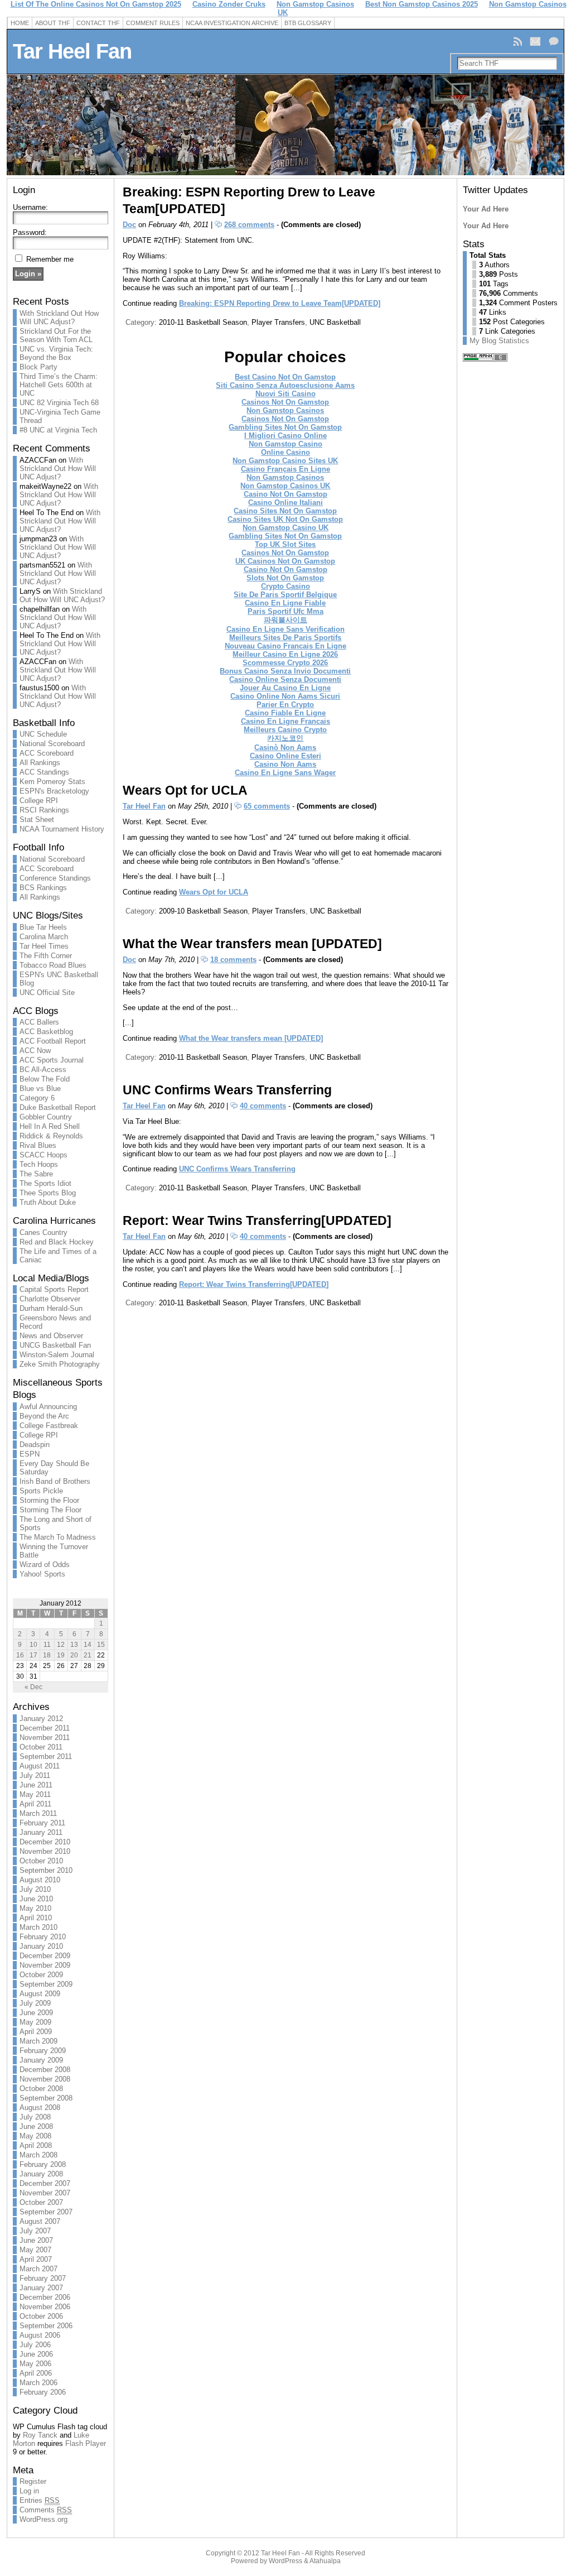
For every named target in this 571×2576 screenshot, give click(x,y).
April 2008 (36, 2145)
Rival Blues (38, 1145)
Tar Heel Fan (72, 51)
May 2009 (35, 2022)
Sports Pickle (41, 1491)
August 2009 (40, 1994)
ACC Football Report (53, 1041)
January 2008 (41, 2174)
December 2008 (45, 2070)
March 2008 (38, 2155)
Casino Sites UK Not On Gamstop (285, 519)
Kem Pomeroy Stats (52, 782)
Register (33, 2481)
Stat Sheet (37, 820)
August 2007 (40, 2221)
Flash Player (86, 2443)
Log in (29, 2491)
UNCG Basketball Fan (55, 1345)
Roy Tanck (40, 2435)
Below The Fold (45, 1079)
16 (20, 1655)
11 (47, 1645)
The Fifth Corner (46, 956)
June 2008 (36, 2126)
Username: (30, 207)
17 (33, 1655)
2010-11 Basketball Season (203, 322)
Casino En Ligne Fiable (285, 603)
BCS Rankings (43, 888)
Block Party (38, 367)
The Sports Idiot (45, 1183)
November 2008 (45, 2079)
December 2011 (45, 1728)
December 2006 (45, 2297)
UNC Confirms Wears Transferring (227, 1090)
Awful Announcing (48, 1407)
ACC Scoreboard (47, 753)
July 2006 (35, 2345)
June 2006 (36, 2354)
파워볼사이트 (285, 620)
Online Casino (285, 452)
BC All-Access (43, 1070)
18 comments (233, 960)
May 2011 (35, 1794)
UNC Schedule (43, 734)
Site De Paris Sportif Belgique (285, 595)
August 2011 (40, 1766)
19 (61, 1655)
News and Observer (51, 1336)
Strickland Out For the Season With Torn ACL (56, 335)
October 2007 (41, 2202)
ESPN (30, 1454)
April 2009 (36, 2032)
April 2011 (35, 1804)
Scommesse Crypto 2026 (285, 663)
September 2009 (46, 1984)
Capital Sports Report (54, 1289)
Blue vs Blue (40, 1088)
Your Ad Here (486, 209)
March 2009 (38, 2041)
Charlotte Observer (50, 1299)
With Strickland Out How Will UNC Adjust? (59, 318)
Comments (46, 2510)
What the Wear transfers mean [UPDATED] (252, 944)
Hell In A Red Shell (50, 1126)
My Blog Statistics (499, 341)
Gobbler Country (46, 1117)
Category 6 (37, 1098)
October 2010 (41, 1861)
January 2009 (41, 2060)
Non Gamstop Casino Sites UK (285, 461)
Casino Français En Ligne (285, 469)
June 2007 (36, 2240)
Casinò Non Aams (285, 748)
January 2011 (41, 1832)
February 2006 (43, 2392)
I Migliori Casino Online (285, 436)
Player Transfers (278, 322)
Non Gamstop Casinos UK (285, 486)
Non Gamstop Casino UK (285, 528)
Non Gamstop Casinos (285, 410)
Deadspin (35, 1445)
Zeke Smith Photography (60, 1364)
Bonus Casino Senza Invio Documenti (285, 671)
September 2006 (46, 2326)
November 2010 (45, 1851)
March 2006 (38, 2383)
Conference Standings (55, 878)
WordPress (285, 2561)
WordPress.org (43, 2519)
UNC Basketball (335, 322)
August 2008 (40, 2108)
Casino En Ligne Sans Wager (285, 773)
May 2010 (35, 1908)
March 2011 (38, 1813)
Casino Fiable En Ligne (285, 713)
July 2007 (35, 2231)
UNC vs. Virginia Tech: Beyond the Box (56, 353)
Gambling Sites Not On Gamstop (285, 427)
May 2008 (35, 2136)
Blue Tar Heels (43, 927)
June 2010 (36, 1899)
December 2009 (45, 1956)
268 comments (249, 225)
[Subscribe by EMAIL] (536, 41)
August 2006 (40, 2335)
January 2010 (41, 1946)
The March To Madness (58, 1537)
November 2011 (45, 1738)
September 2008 (46, 2098)
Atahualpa (325, 2561)
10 (33, 1645)
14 (88, 1645)
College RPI (39, 801)
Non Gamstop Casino (285, 444)
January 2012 (41, 1719)
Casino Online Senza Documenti (285, 679)
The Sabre (36, 1174)
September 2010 (46, 1870)
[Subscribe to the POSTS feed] (519, 41)
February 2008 (43, 2164)
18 (47, 1655)
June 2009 (36, 2013)
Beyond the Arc (44, 1416)
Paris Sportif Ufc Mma (285, 611)
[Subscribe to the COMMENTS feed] (555, 41)
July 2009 (35, 2003)
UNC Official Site (47, 993)
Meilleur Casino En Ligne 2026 (285, 654)
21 (88, 1655)
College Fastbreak (49, 1426)
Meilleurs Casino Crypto (285, 730)
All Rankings (40, 763)
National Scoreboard (52, 744)
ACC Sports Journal (52, 1060)
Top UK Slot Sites (285, 544)
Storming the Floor (49, 1500)
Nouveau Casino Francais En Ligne (285, 646)
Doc (129, 225)
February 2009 (43, 2051)
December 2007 (45, 2183)
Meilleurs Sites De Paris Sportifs (285, 638)
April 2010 (36, 1918)
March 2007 (38, 2269)
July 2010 (35, 1889)
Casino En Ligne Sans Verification (285, 629)
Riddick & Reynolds (51, 1136)
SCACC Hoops (43, 1155)
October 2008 (41, 2089)
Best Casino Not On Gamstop (285, 377)
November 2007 (45, 2193)
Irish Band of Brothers (55, 1481)
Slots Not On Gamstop (285, 578)
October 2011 (41, 1747)
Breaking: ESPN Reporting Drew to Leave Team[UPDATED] (280, 303)
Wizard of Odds (45, 1565)
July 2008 (35, 2117)
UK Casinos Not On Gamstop (285, 561)
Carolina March (44, 937)
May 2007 (35, 2250)
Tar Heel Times (44, 946)
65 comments (267, 806)
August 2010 (40, 1880)
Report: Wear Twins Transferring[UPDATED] (257, 1220)
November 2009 (45, 1965)
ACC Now (35, 1051)
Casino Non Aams (285, 764)
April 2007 (36, 2259)
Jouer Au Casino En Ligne (285, 688)
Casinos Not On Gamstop (285, 402)
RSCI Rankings (44, 810)
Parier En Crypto (285, 705)
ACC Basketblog (46, 1032)
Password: (30, 232)
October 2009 (41, 1975)
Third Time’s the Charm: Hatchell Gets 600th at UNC (59, 385)
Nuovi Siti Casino (285, 394)
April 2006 (36, 2373)
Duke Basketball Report (58, 1107)
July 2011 (35, 1775)
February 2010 (43, 1937)
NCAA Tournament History (62, 829)
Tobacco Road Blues (53, 965)
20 (74, 1655)
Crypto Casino (285, 586)
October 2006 (41, 2316)
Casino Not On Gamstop (285, 494)
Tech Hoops (39, 1164)
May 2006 (35, 2364)
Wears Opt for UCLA (185, 790)
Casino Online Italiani (285, 503)
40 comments (263, 1106)
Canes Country (43, 1232)
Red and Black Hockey (57, 1242)
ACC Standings (44, 772)
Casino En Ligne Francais (285, 721)
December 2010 (45, 1842)
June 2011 (36, 1785)
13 (74, 1645)
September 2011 (46, 1756)
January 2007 (41, 2288)
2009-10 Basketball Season (203, 911)
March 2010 (38, 1927)
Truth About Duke (48, 1202)
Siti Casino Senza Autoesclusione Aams (285, 385)
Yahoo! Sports (42, 1574)
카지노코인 (285, 738)
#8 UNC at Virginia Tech (58, 430)
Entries (40, 2500)
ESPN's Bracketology (54, 791)
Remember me (50, 259)
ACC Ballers (39, 1022)
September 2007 (46, 2212)
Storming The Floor (50, 1510)
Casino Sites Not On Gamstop (285, 511)
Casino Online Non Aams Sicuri (285, 696)
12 (61, 1645)
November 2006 (45, 2307)
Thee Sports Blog (48, 1193)
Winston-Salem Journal (57, 1355)
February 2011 (42, 1823)
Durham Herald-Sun (51, 1308)
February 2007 (43, 2278)
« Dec (33, 1687)
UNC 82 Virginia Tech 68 (59, 403)
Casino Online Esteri (285, 756)
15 (101, 1645)
